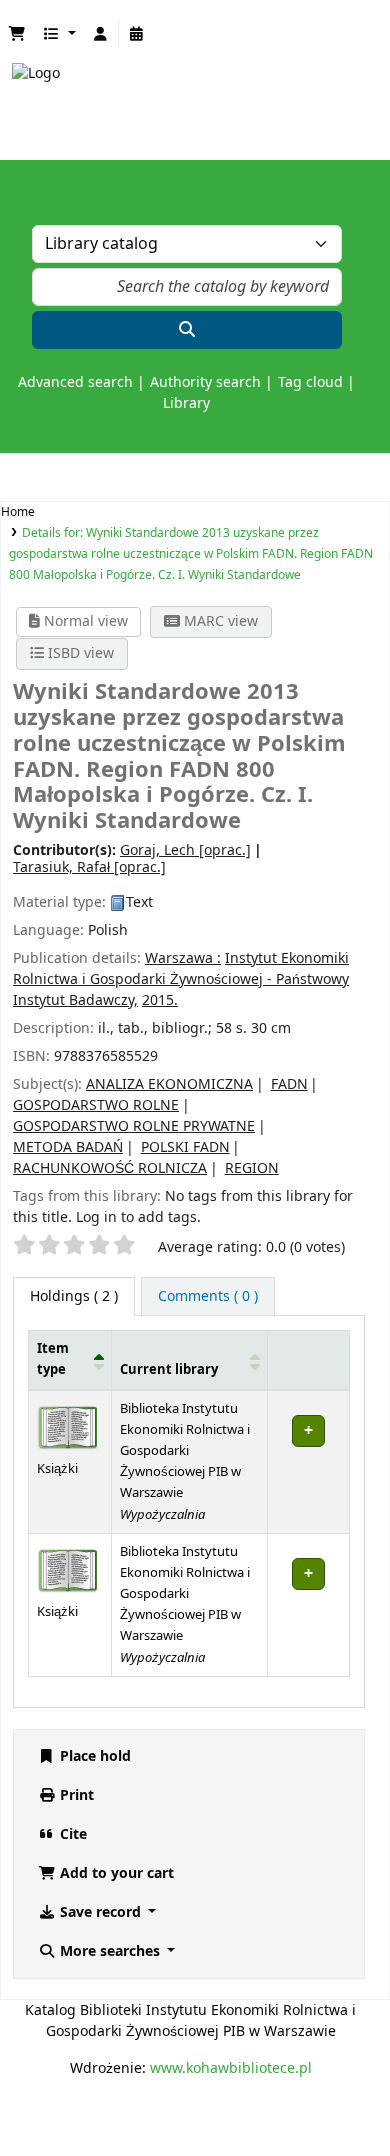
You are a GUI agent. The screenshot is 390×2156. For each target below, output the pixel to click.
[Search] (187, 330)
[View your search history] (137, 34)
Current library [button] (169, 1370)
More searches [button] (110, 1951)
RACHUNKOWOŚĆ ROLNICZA (110, 1168)
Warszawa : (183, 958)
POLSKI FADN (185, 1147)
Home (18, 512)
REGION (252, 1168)
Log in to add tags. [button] (138, 1217)
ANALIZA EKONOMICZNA (169, 1084)
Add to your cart (115, 1873)
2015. (160, 1000)
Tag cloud (310, 382)
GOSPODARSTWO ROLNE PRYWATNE (134, 1126)
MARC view (219, 621)
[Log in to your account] (101, 34)
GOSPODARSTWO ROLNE (96, 1105)
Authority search (205, 382)
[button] (17, 34)
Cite (71, 1834)
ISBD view (79, 653)
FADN (289, 1084)
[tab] (208, 1296)
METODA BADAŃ (68, 1147)
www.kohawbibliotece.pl (231, 2068)
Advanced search (75, 382)
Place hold (93, 1756)
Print (75, 1795)
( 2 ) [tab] (74, 1296)
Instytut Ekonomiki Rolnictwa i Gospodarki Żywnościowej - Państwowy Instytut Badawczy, (181, 979)
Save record (100, 1912)
